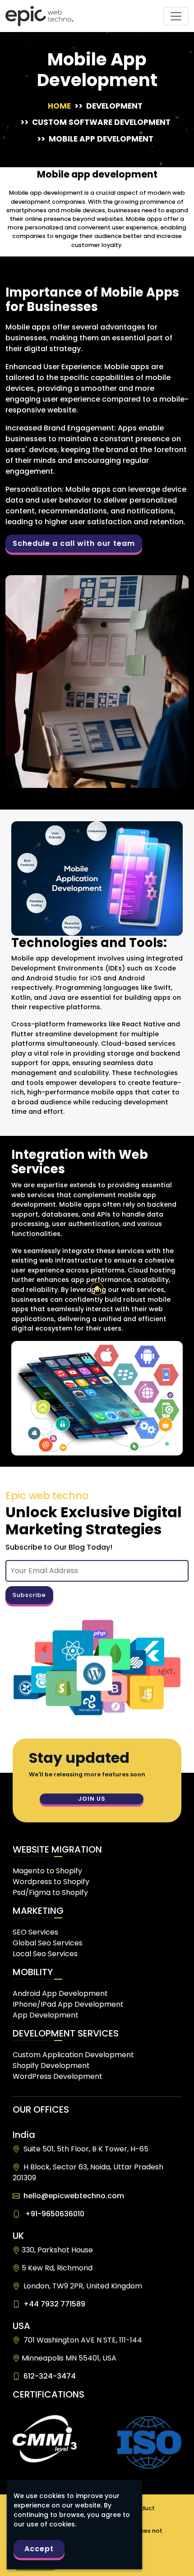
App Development (46, 2015)
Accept (39, 2549)
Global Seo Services (48, 1943)
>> (109, 106)
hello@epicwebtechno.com (72, 2196)
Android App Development (60, 1993)
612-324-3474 (48, 2376)
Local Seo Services (45, 1954)
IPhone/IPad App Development (68, 2004)
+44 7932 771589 (53, 2304)
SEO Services (35, 1932)
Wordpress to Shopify (51, 1882)
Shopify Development (51, 2066)
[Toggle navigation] (176, 16)
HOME (61, 106)
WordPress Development (58, 2076)
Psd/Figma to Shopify (50, 1892)
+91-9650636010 (53, 2214)
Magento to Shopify (47, 1871)
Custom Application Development (73, 2055)
